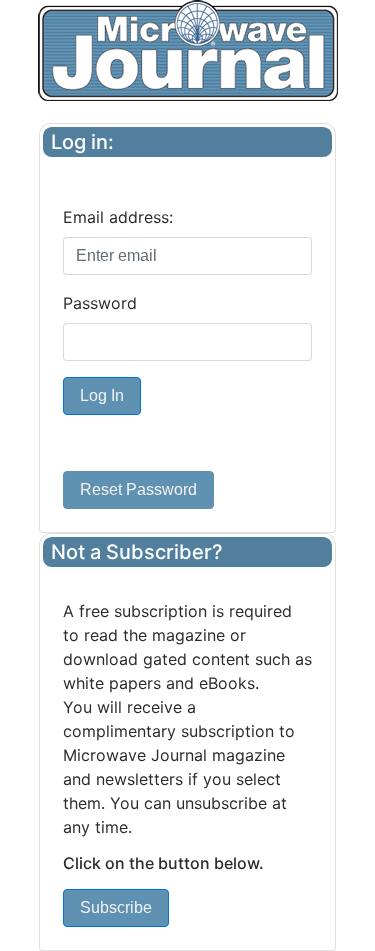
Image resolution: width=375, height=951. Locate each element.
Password (100, 303)
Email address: (118, 217)
